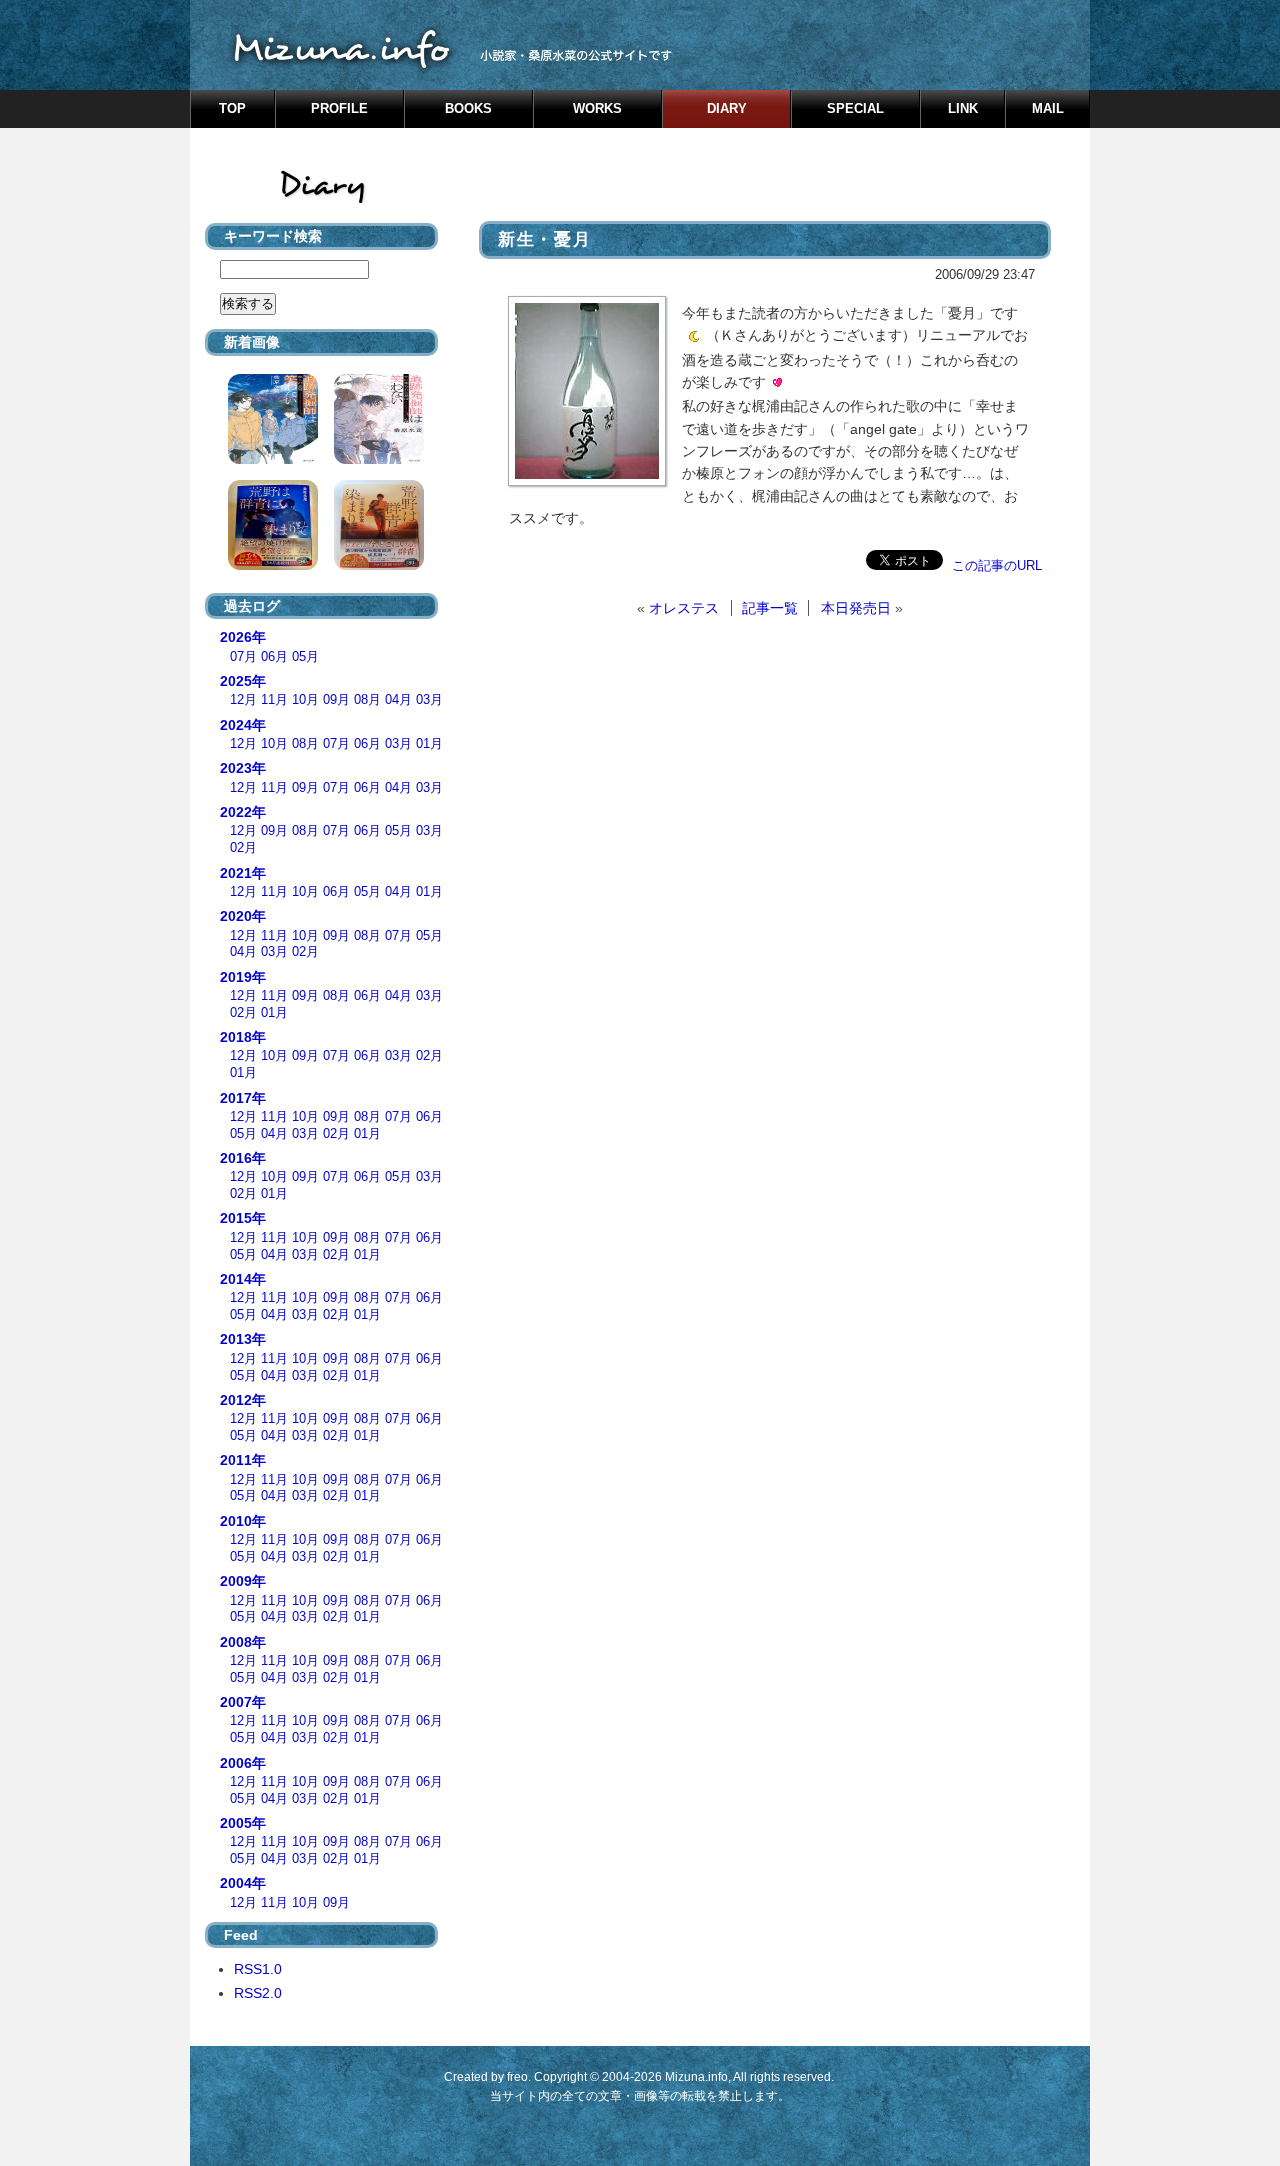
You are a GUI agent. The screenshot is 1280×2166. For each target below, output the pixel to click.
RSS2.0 (258, 1993)
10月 (305, 700)
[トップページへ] (640, 45)
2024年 (243, 725)
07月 (243, 657)
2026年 (243, 637)
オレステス (684, 608)
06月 (274, 657)
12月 (243, 700)
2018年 (243, 1037)
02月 (243, 848)
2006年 (243, 1763)
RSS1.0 (258, 1969)
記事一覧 (770, 608)
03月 (429, 700)
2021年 (243, 873)
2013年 (243, 1339)
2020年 (243, 916)
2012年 (243, 1400)
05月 (305, 657)
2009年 (243, 1581)
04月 (398, 700)
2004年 (243, 1883)
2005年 (243, 1823)
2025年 (243, 681)
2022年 (243, 812)
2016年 (243, 1158)
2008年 (243, 1642)
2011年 (243, 1460)
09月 (336, 700)
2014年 (243, 1279)
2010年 (243, 1521)
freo (517, 2077)
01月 (429, 744)
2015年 (243, 1218)
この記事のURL (997, 565)
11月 (274, 700)
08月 (367, 700)
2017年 (243, 1098)
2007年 (243, 1702)
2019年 (243, 977)
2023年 (243, 768)
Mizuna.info (696, 2077)
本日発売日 (856, 608)
